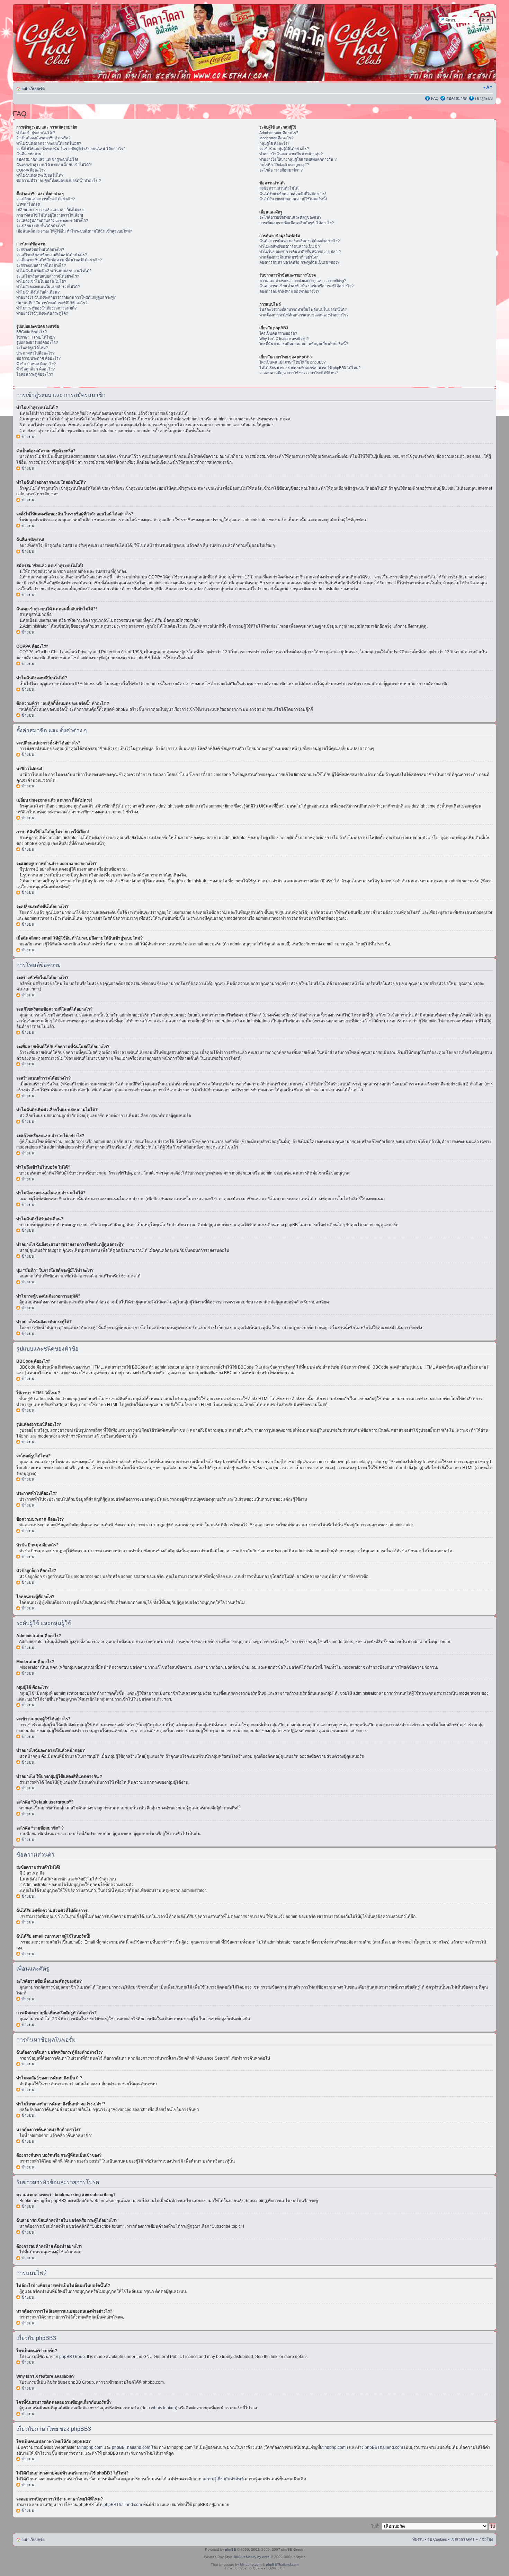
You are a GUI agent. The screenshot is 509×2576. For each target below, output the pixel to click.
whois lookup (163, 2408)
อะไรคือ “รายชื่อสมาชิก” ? (281, 170)
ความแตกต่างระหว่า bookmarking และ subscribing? (303, 281)
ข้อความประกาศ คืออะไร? (38, 358)
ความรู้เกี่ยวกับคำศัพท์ (224, 2479)
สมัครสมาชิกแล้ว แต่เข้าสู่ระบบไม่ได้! (47, 159)
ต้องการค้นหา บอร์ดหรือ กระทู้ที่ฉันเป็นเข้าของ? (299, 262)
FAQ (435, 98)
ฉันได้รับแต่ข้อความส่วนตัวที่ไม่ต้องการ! (293, 194)
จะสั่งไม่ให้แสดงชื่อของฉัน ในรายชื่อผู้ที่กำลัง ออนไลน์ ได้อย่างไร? (71, 149)
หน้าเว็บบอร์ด (33, 89)
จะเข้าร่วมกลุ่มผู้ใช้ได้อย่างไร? (284, 149)
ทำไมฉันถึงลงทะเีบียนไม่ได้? (40, 175)
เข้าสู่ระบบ (484, 98)
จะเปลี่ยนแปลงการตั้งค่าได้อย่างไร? (46, 199)
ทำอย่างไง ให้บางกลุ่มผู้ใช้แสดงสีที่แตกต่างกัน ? (298, 159)
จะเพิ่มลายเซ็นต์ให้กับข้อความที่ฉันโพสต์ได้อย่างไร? (59, 260)
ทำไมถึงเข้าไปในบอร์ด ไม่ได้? (41, 281)
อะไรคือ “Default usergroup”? (284, 165)
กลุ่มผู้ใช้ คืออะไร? (274, 143)
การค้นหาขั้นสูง (480, 27)
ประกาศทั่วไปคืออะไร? (35, 353)
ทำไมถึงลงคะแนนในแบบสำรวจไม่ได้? (48, 287)
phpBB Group (72, 2357)
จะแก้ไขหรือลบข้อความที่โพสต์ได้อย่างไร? (52, 255)
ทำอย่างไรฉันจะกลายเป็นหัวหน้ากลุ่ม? (291, 154)
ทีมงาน (418, 2539)
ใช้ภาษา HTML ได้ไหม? (36, 337)
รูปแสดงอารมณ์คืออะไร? (37, 342)
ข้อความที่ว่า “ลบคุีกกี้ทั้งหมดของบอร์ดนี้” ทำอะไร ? (59, 181)
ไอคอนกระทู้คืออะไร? (35, 374)
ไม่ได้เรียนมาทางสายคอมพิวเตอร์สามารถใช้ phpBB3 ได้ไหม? (310, 368)
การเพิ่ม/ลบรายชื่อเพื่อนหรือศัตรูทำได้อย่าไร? (297, 223)
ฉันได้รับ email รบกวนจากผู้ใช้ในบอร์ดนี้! (293, 199)
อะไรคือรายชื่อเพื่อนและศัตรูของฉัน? (290, 217)
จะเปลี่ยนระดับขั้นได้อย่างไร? (41, 226)
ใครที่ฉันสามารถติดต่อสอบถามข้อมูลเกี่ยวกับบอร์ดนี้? (304, 344)
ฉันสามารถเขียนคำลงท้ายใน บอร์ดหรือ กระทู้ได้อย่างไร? (306, 286)
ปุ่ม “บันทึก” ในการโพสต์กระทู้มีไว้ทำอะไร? (52, 303)
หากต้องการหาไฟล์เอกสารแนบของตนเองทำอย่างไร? (304, 315)
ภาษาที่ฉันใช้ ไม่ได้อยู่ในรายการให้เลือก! (50, 215)
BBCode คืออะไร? (32, 332)
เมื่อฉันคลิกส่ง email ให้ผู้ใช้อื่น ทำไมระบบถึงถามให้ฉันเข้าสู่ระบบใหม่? (74, 231)
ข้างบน (28, 437)
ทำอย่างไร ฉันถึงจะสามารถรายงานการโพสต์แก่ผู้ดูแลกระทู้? (66, 297)
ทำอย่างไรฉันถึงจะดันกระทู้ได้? (42, 313)
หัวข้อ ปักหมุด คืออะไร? (36, 364)
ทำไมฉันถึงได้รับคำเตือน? (38, 292)
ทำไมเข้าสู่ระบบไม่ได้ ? (36, 133)
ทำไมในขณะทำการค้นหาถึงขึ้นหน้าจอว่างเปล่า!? (300, 252)
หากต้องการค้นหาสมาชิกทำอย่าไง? (289, 257)
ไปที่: (375, 2526)
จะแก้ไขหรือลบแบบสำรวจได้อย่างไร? (48, 276)
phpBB (231, 2549)
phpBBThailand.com (132, 2447)
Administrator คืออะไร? (279, 133)
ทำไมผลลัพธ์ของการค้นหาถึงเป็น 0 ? (290, 246)
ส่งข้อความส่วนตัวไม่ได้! (279, 188)
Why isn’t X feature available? (284, 339)
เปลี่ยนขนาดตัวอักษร (488, 87)
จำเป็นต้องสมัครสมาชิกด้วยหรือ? (43, 138)
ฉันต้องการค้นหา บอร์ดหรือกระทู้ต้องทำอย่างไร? (300, 241)
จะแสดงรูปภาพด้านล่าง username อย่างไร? (52, 220)
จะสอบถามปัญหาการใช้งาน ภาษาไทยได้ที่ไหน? (299, 373)
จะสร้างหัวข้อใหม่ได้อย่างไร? (40, 250)
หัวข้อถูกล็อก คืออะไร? (35, 369)
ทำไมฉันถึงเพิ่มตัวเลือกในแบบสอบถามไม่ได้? (54, 271)
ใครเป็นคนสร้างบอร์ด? (278, 333)
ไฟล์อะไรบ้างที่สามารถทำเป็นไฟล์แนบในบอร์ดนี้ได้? (303, 309)
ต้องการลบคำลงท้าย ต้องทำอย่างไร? (289, 291)
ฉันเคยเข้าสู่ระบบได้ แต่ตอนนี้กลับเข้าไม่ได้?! (54, 165)
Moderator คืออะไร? (276, 138)
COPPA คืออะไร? (31, 170)
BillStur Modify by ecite (252, 2557)
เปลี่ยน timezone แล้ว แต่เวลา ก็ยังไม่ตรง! (50, 210)
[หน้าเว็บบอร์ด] (79, 43)
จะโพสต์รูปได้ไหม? (32, 348)
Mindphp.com (90, 2447)
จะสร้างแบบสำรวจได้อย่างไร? (41, 265)
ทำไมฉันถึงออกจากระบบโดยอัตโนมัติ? (49, 143)
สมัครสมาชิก (457, 98)
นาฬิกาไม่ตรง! (28, 204)
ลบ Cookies (437, 2539)
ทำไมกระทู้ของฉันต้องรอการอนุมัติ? (46, 308)
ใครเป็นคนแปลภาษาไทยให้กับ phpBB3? (292, 362)
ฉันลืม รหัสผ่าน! (29, 154)
